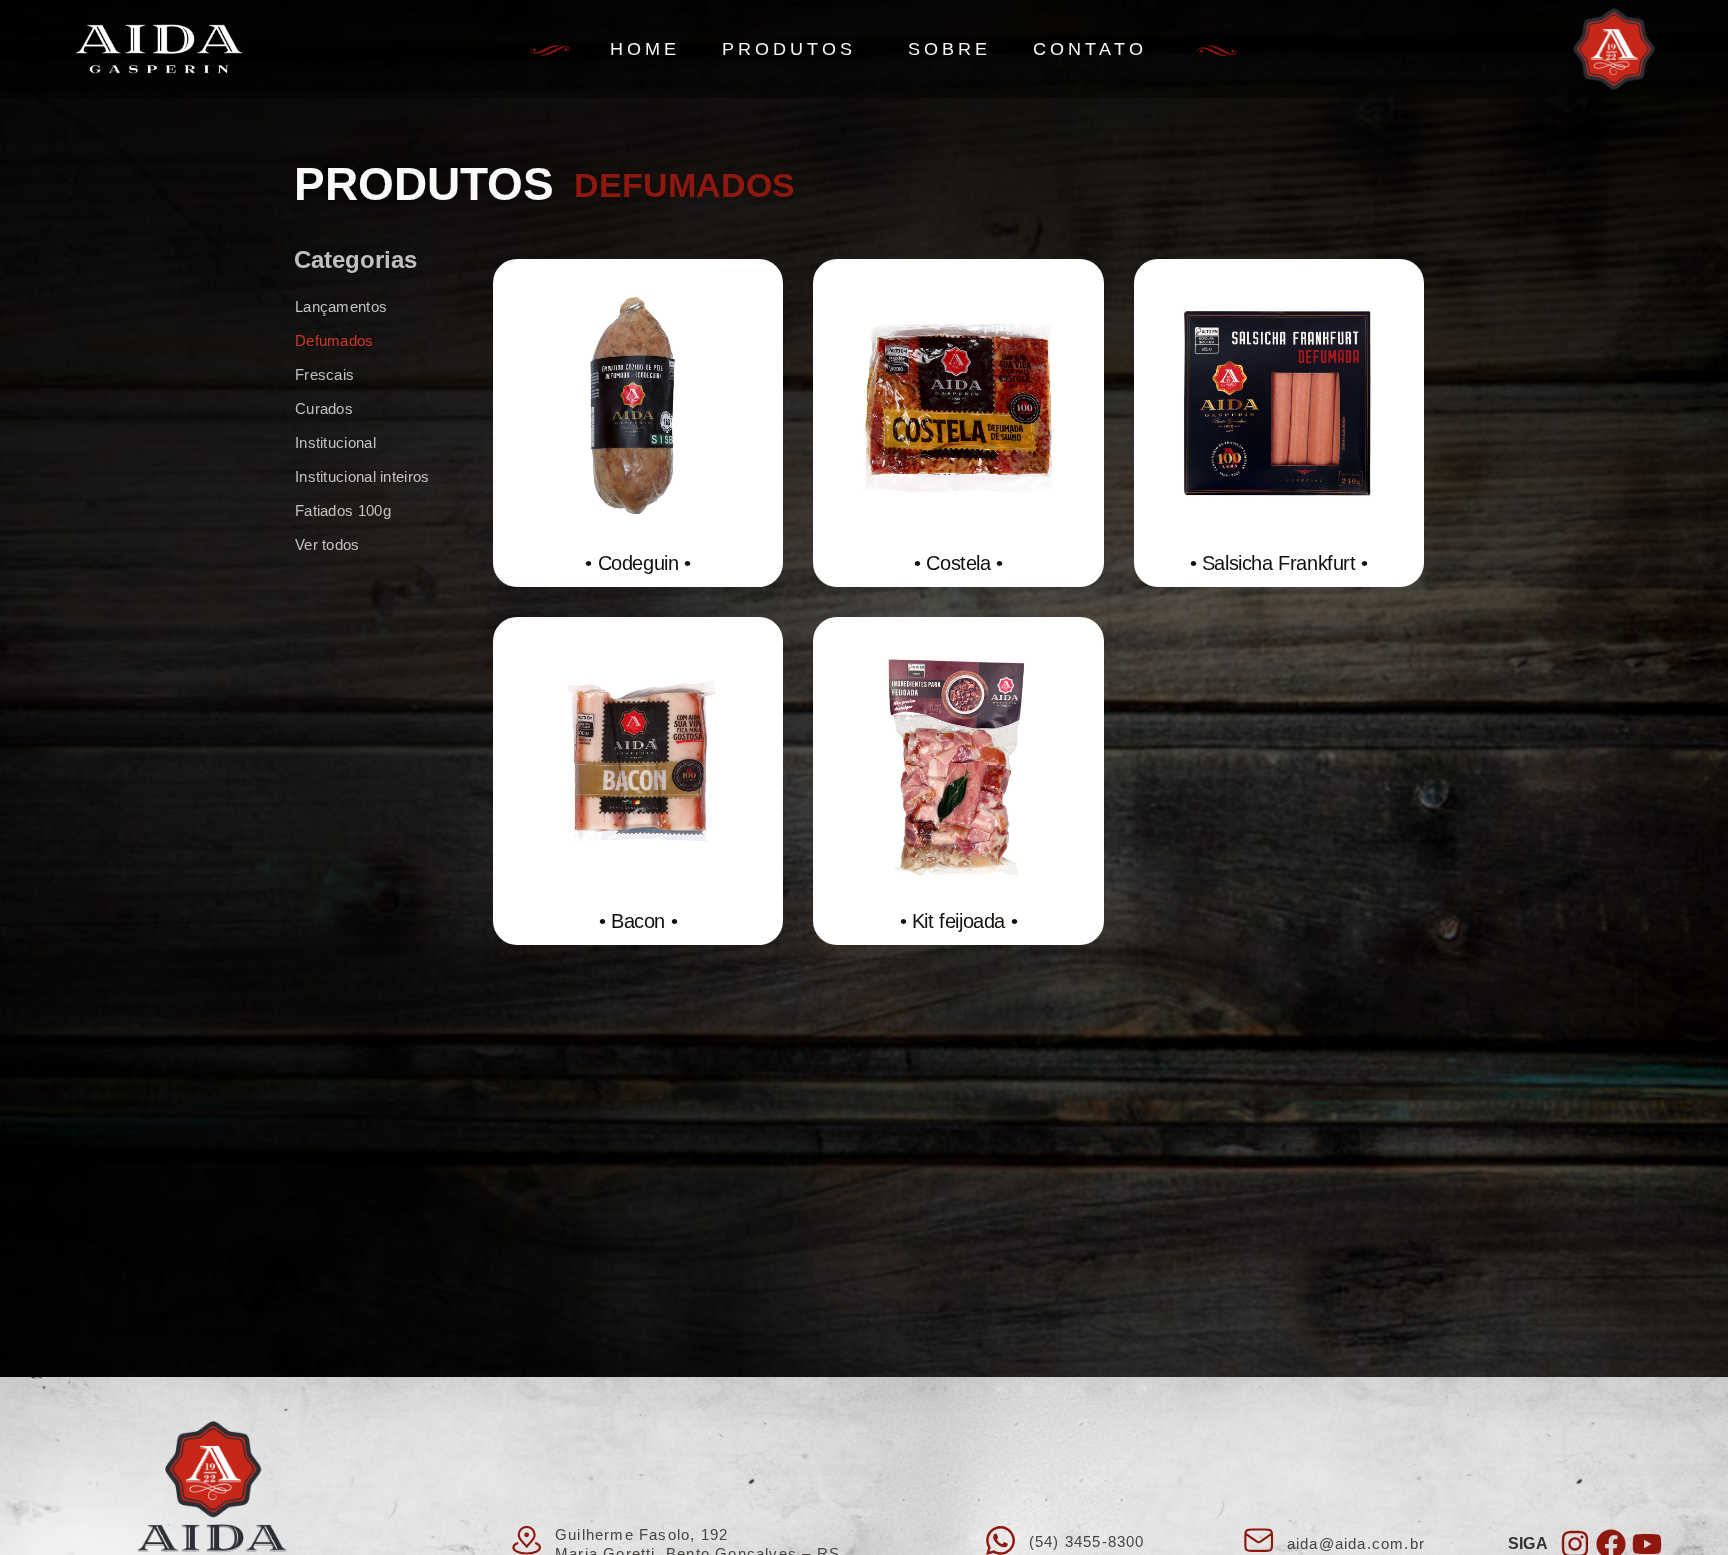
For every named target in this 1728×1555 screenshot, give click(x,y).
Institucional (335, 442)
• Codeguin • (637, 563)
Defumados (334, 340)
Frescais (324, 374)
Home (645, 49)
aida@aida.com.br (1356, 1543)
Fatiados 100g (343, 510)
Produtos (789, 49)
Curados (324, 408)
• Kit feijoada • (959, 921)
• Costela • (958, 563)
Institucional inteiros (362, 476)
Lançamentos (341, 306)
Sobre (949, 49)
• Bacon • (638, 921)
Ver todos (327, 544)
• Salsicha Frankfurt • (1279, 563)
